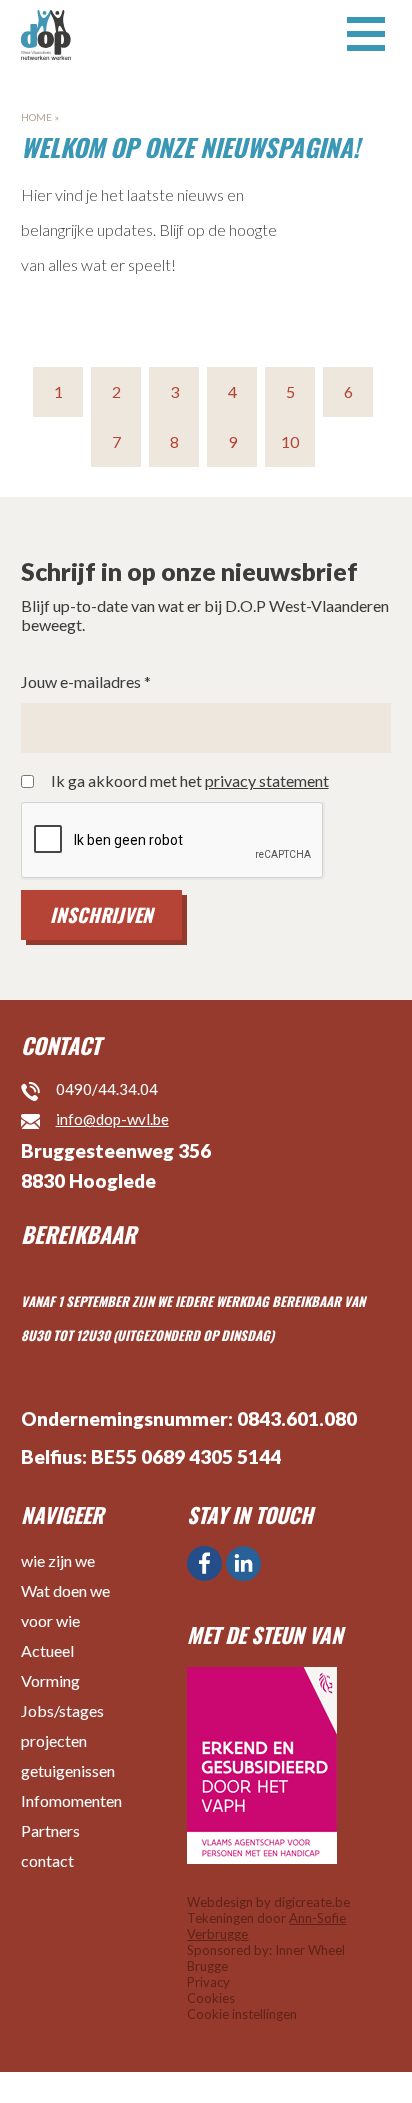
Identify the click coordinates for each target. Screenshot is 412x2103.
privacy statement (267, 780)
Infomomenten (71, 1800)
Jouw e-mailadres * (86, 682)
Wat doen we (65, 1590)
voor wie (50, 1620)
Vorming (50, 1680)
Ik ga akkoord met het (190, 781)
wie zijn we (58, 1560)
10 (290, 441)
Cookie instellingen (242, 2014)
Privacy (208, 1982)
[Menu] (366, 32)
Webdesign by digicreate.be (268, 1902)
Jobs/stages (62, 1710)
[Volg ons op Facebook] (204, 1563)
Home (36, 117)
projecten (54, 1740)
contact (47, 1860)
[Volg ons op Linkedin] (243, 1563)
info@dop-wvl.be (112, 1119)
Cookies (211, 1998)
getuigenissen (68, 1770)
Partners (50, 1830)
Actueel (47, 1650)
